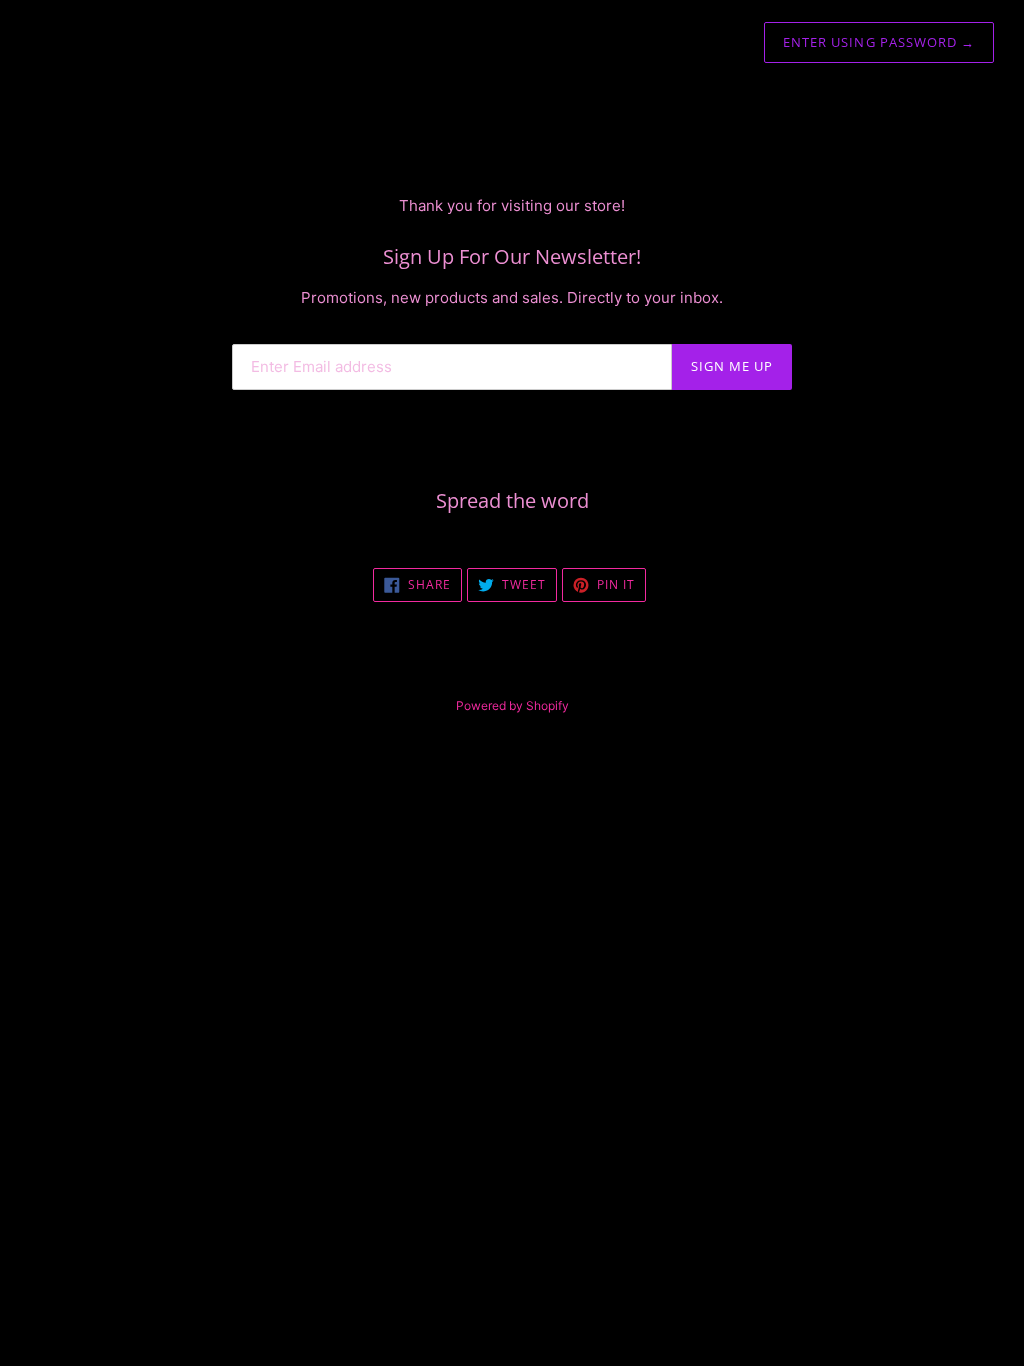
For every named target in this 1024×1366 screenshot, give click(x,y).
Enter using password (879, 42)
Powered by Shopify (512, 705)
